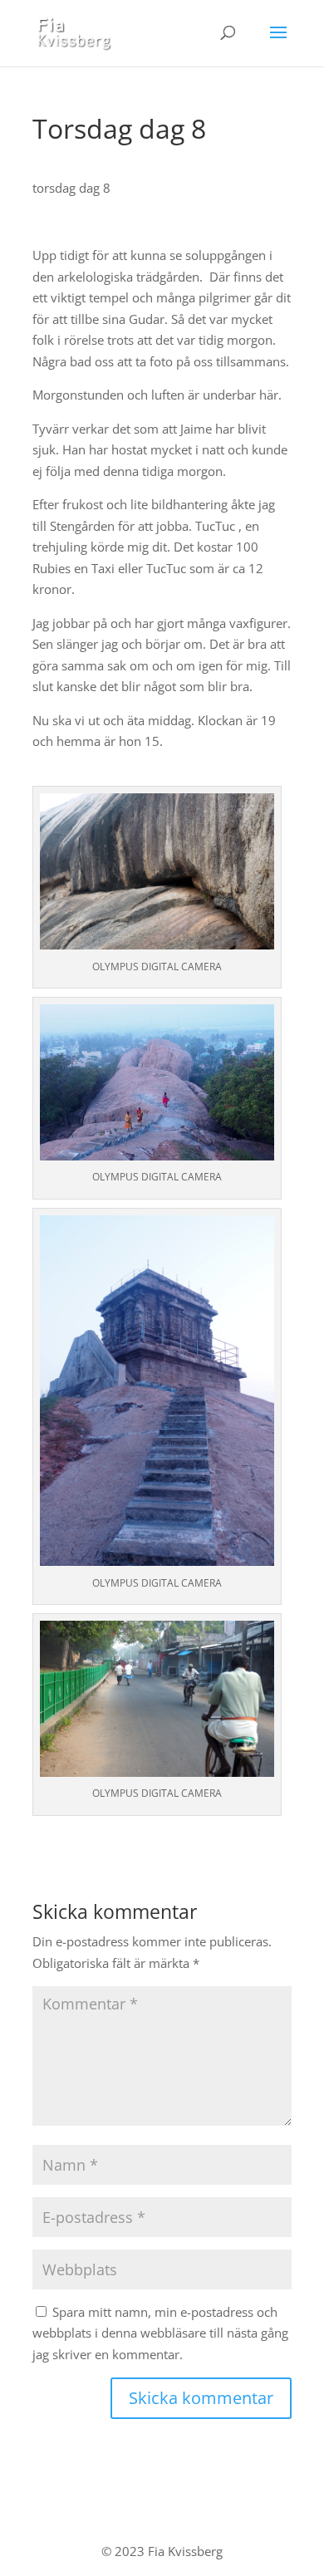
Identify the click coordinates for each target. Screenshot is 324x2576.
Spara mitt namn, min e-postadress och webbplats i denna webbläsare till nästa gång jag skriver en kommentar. (160, 2333)
